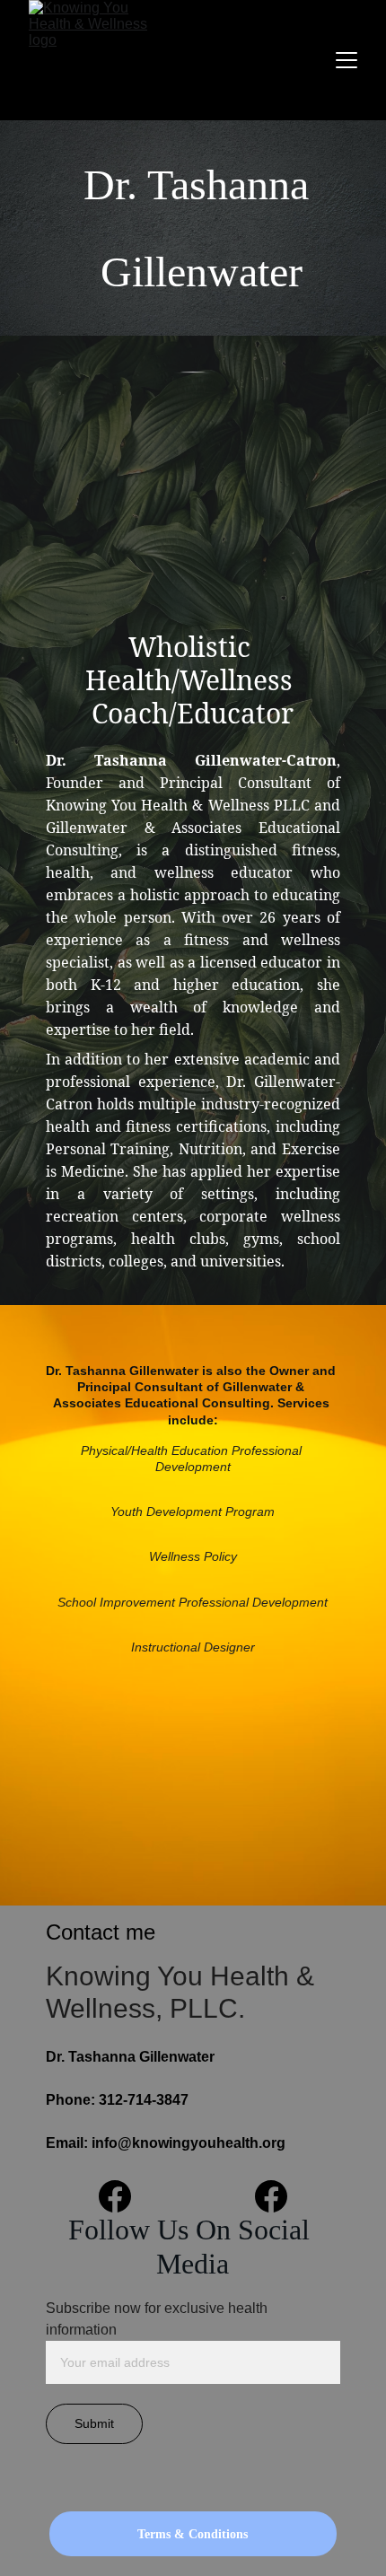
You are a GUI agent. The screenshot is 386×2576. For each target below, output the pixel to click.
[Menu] (347, 60)
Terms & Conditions (193, 2534)
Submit (94, 2423)
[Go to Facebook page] (124, 2196)
